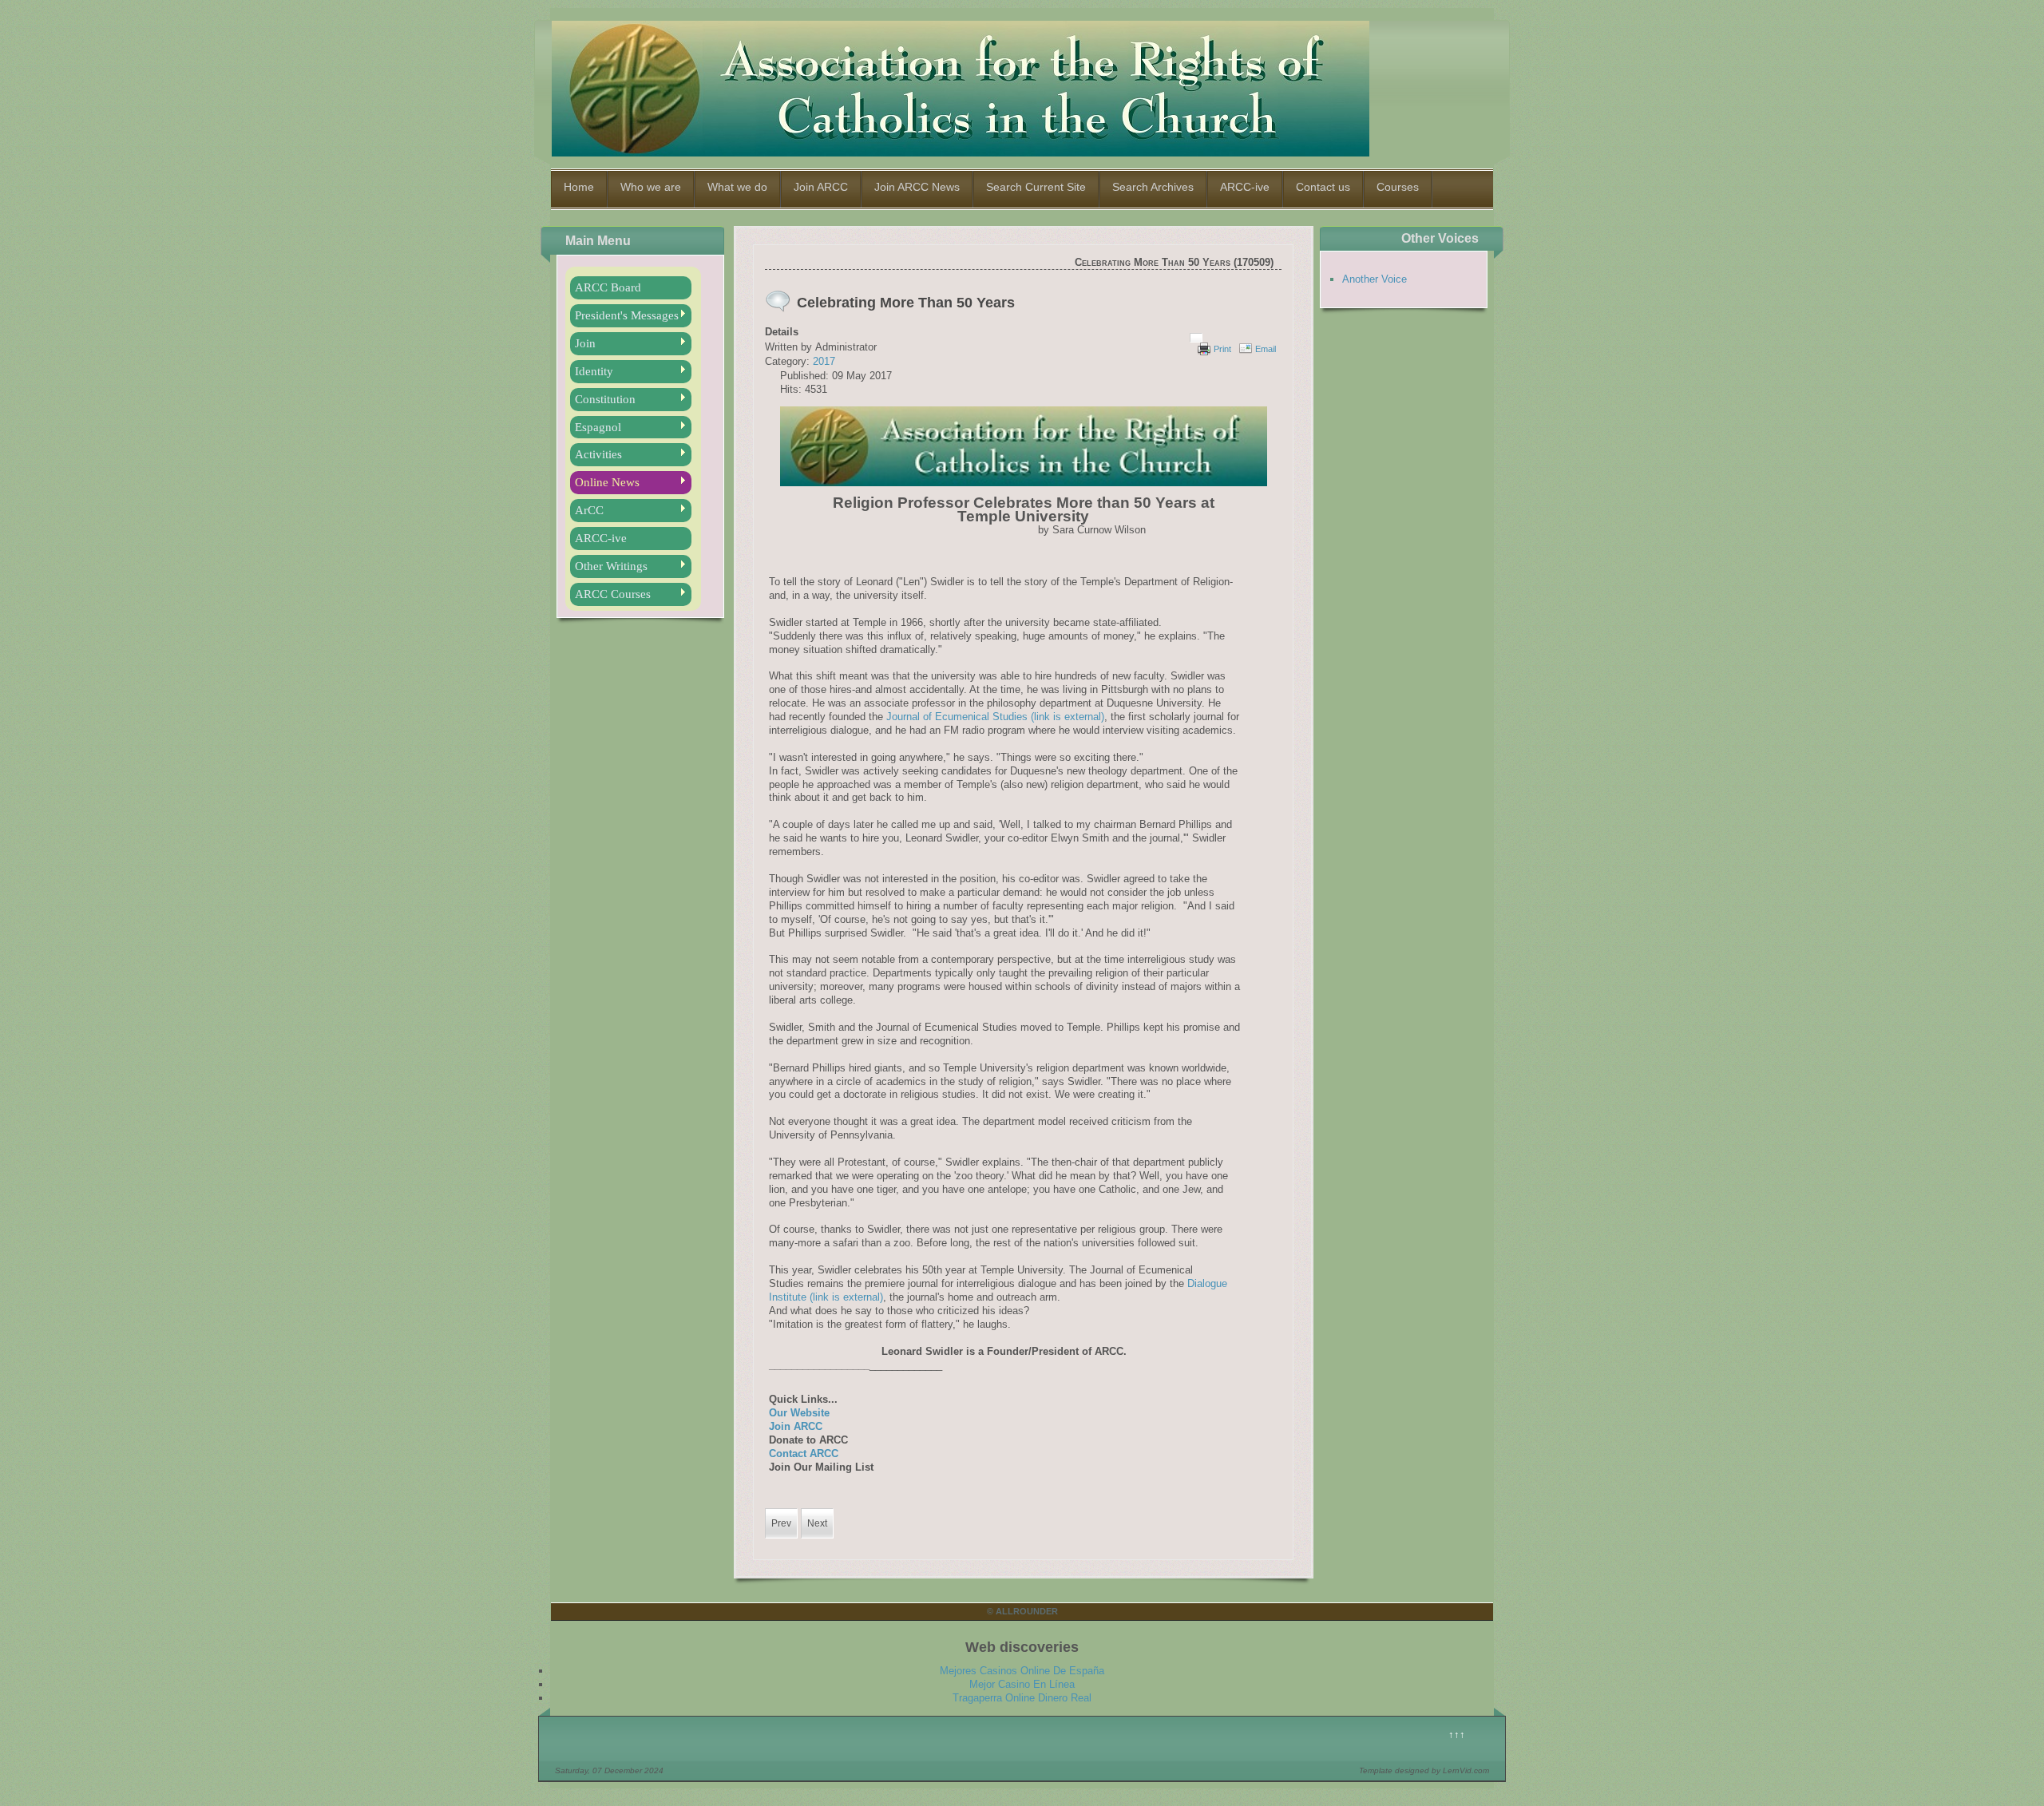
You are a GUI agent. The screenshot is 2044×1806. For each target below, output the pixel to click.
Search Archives (1153, 187)
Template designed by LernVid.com (1424, 1770)
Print (1222, 349)
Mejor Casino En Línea (1022, 1684)
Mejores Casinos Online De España (1022, 1671)
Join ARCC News (917, 187)
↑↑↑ (1457, 1735)
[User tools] (1196, 338)
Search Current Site (1036, 187)
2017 (824, 361)
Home (579, 187)
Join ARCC (821, 187)
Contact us (1323, 187)
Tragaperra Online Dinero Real (1022, 1698)
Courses (1398, 187)
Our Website (799, 1413)
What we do (737, 187)
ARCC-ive (1245, 187)
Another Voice (1375, 279)
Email (1266, 349)
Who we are (651, 187)
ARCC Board (608, 287)
